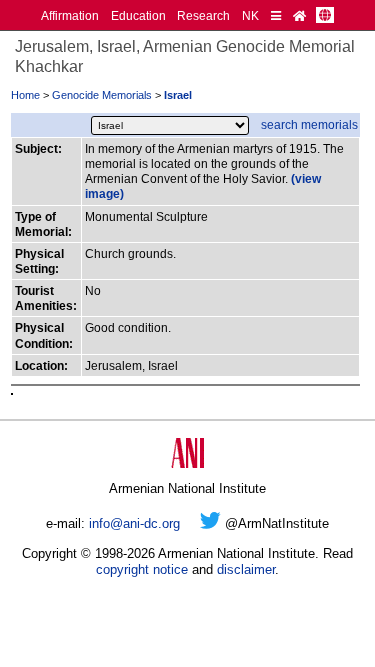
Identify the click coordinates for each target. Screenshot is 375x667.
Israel (178, 95)
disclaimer (246, 569)
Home (25, 95)
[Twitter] (210, 523)
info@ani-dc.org (134, 523)
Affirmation (70, 15)
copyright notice (142, 569)
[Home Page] (299, 15)
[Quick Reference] (276, 15)
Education (138, 15)
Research (203, 15)
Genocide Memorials (102, 95)
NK (250, 15)
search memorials (309, 124)
